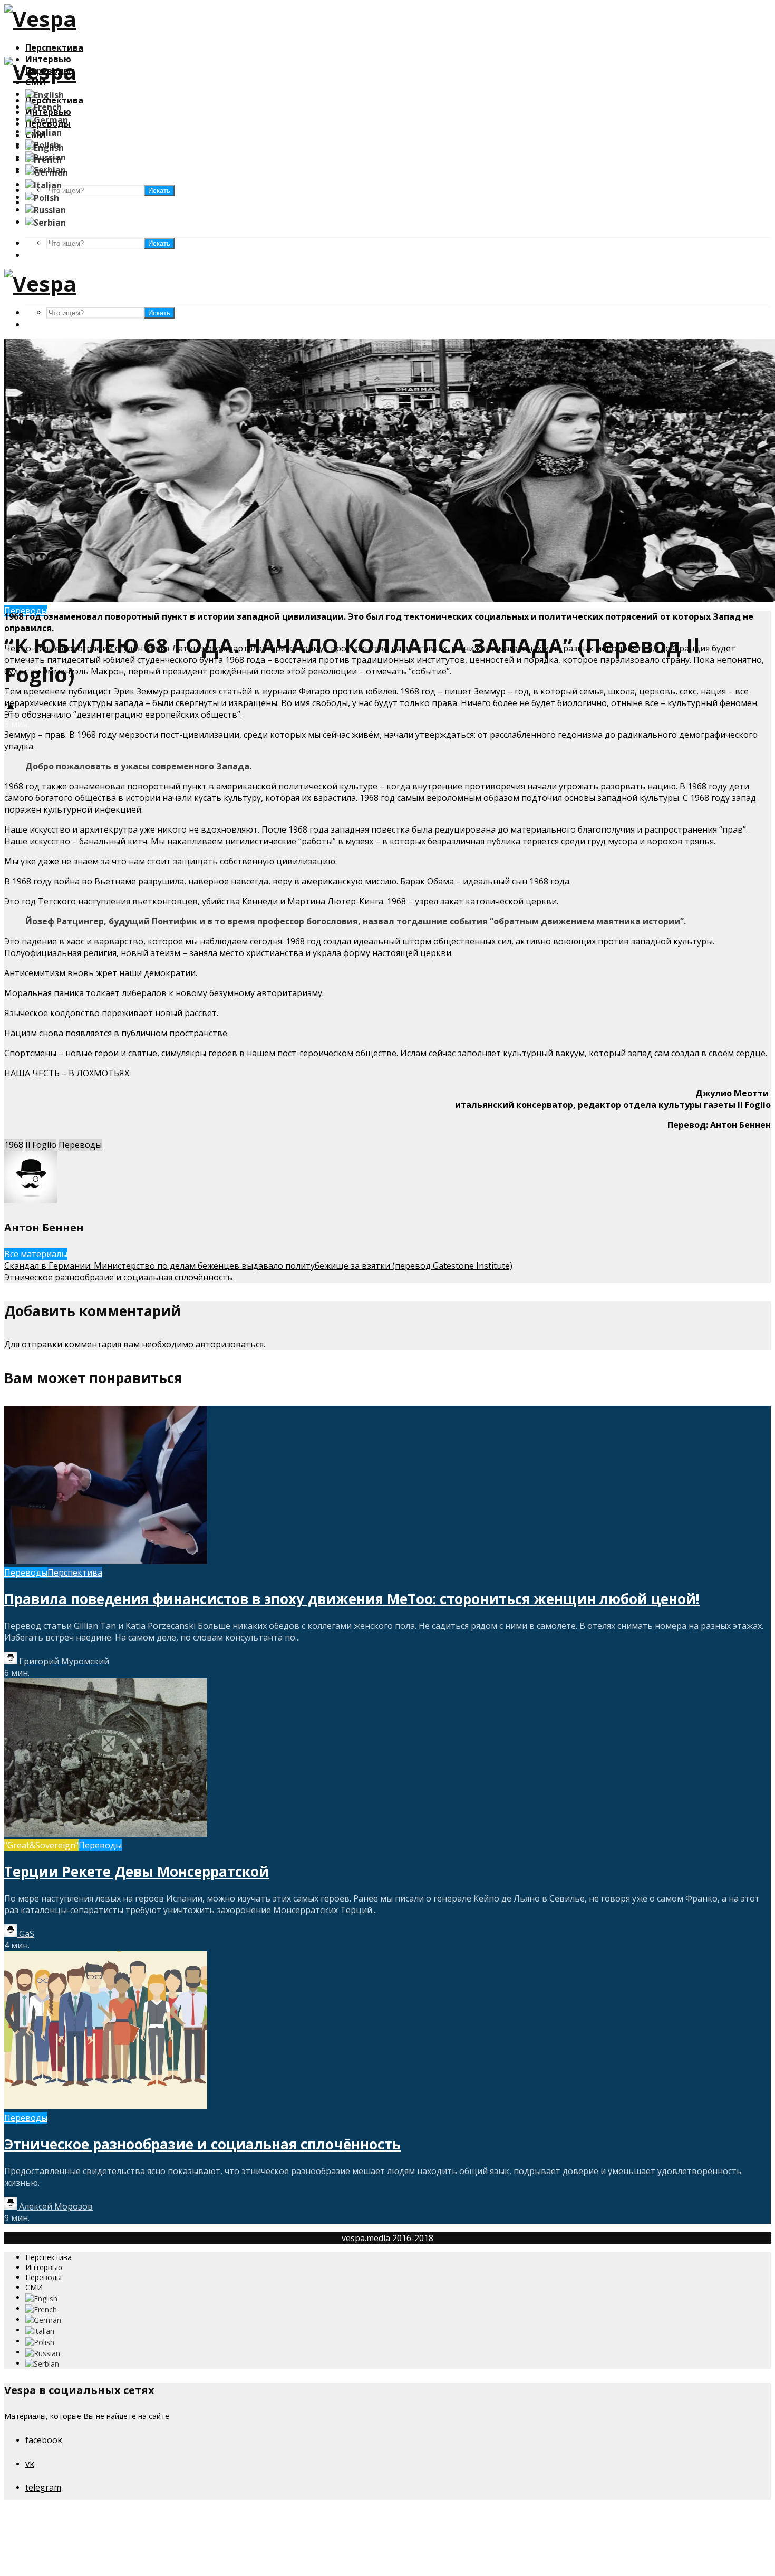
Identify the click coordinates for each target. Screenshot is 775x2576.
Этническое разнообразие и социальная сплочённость (202, 2144)
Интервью (44, 2267)
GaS (26, 1934)
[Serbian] (46, 221)
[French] (43, 107)
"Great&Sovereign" (41, 1845)
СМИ (34, 2287)
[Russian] (46, 209)
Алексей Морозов (55, 2206)
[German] (47, 119)
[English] (45, 94)
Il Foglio (41, 1145)
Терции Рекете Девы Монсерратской (137, 1871)
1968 (14, 1145)
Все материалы (36, 1254)
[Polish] (42, 197)
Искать (159, 243)
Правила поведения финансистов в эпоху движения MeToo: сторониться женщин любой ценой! (352, 1599)
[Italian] (43, 131)
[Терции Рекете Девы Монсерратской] (106, 1834)
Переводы (80, 1145)
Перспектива (54, 47)
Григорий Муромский (63, 1661)
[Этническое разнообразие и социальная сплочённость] (106, 2106)
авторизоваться (230, 1344)
